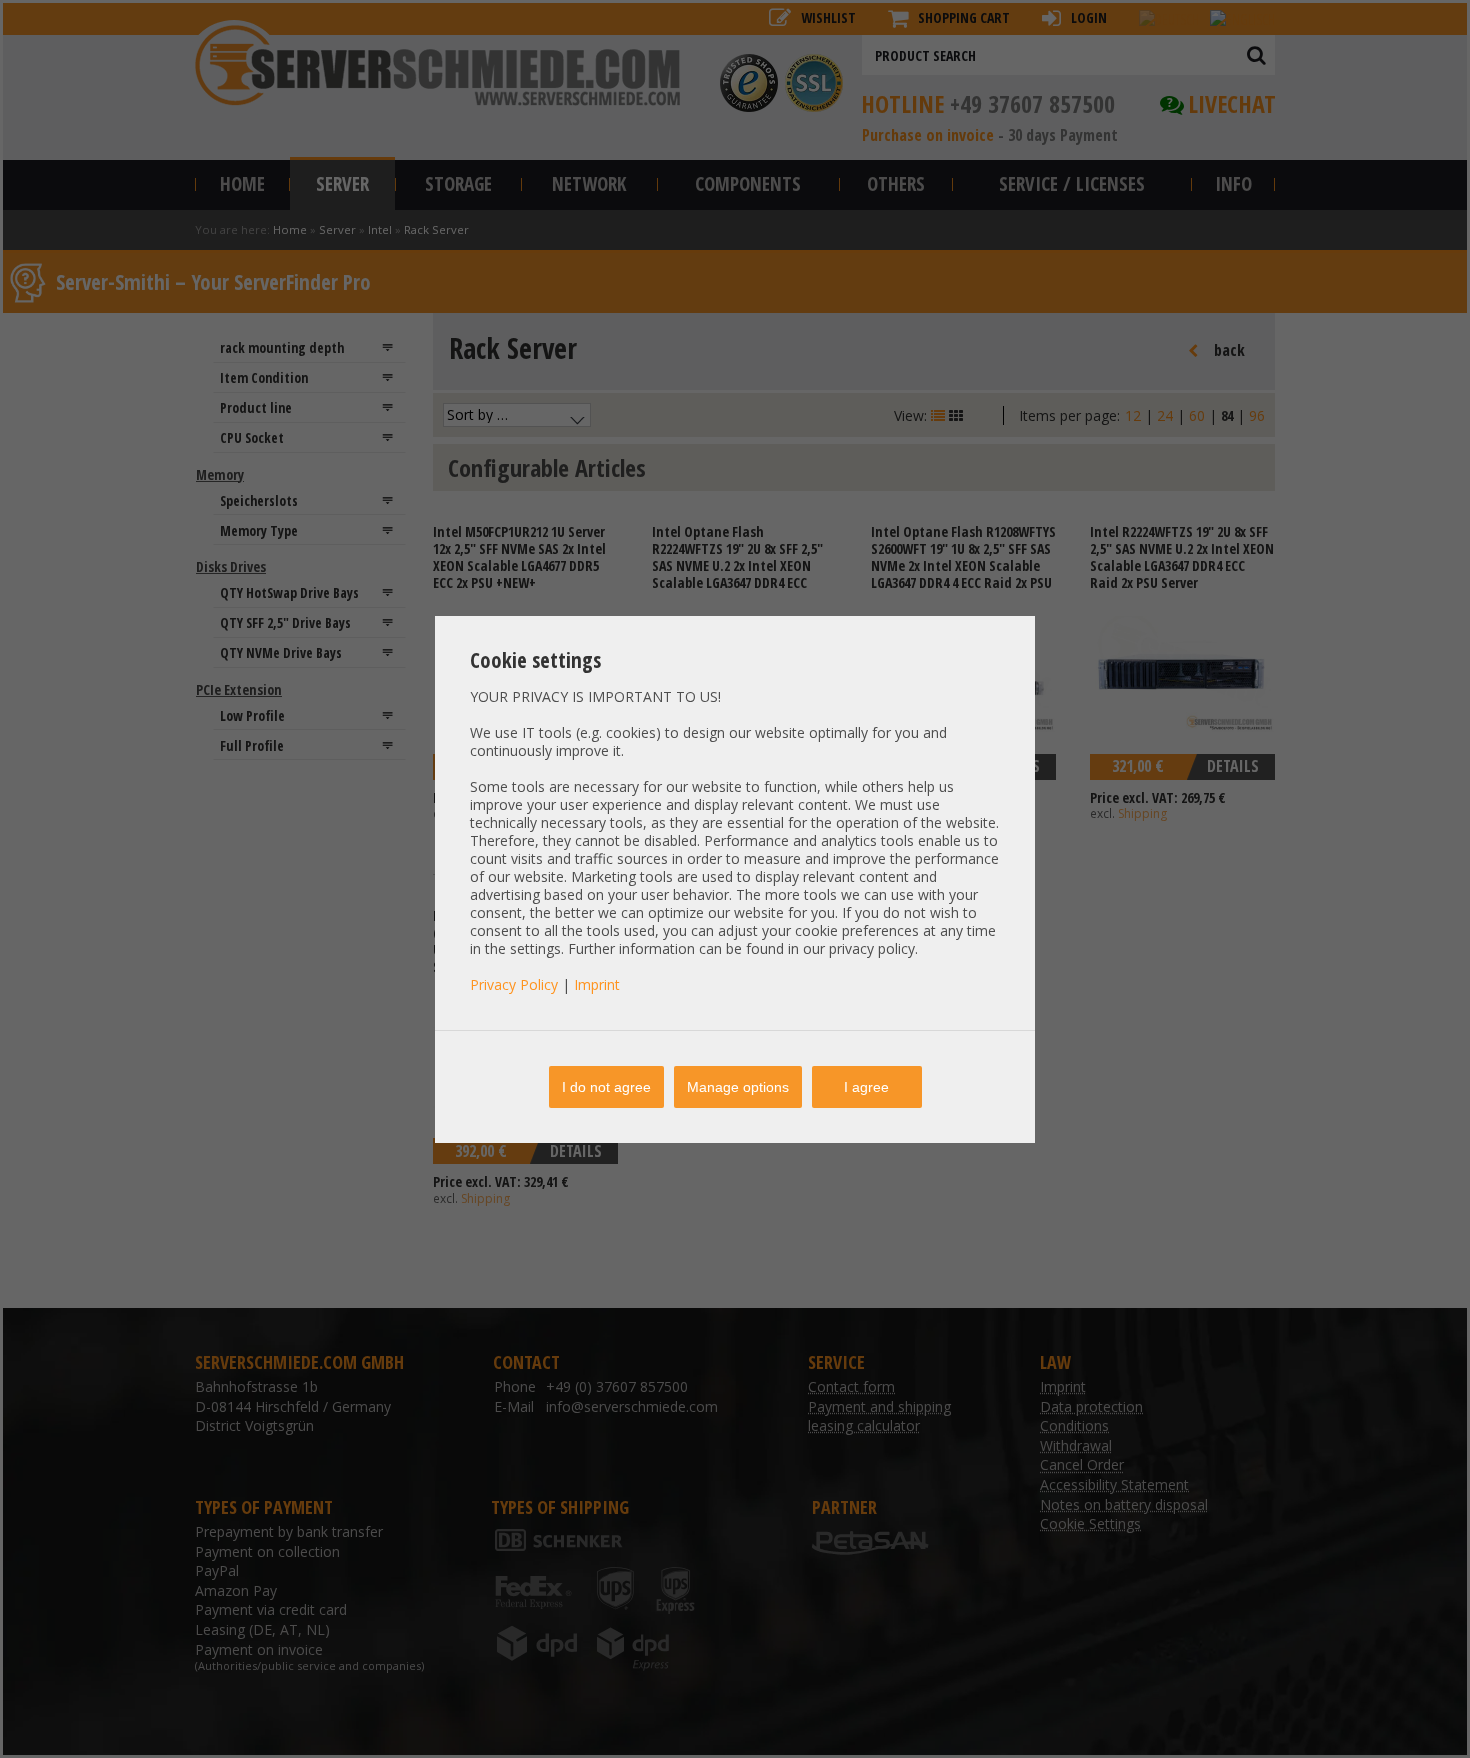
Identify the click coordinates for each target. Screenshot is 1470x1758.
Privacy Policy (514, 984)
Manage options (738, 1087)
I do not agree (606, 1087)
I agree (866, 1087)
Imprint (597, 984)
